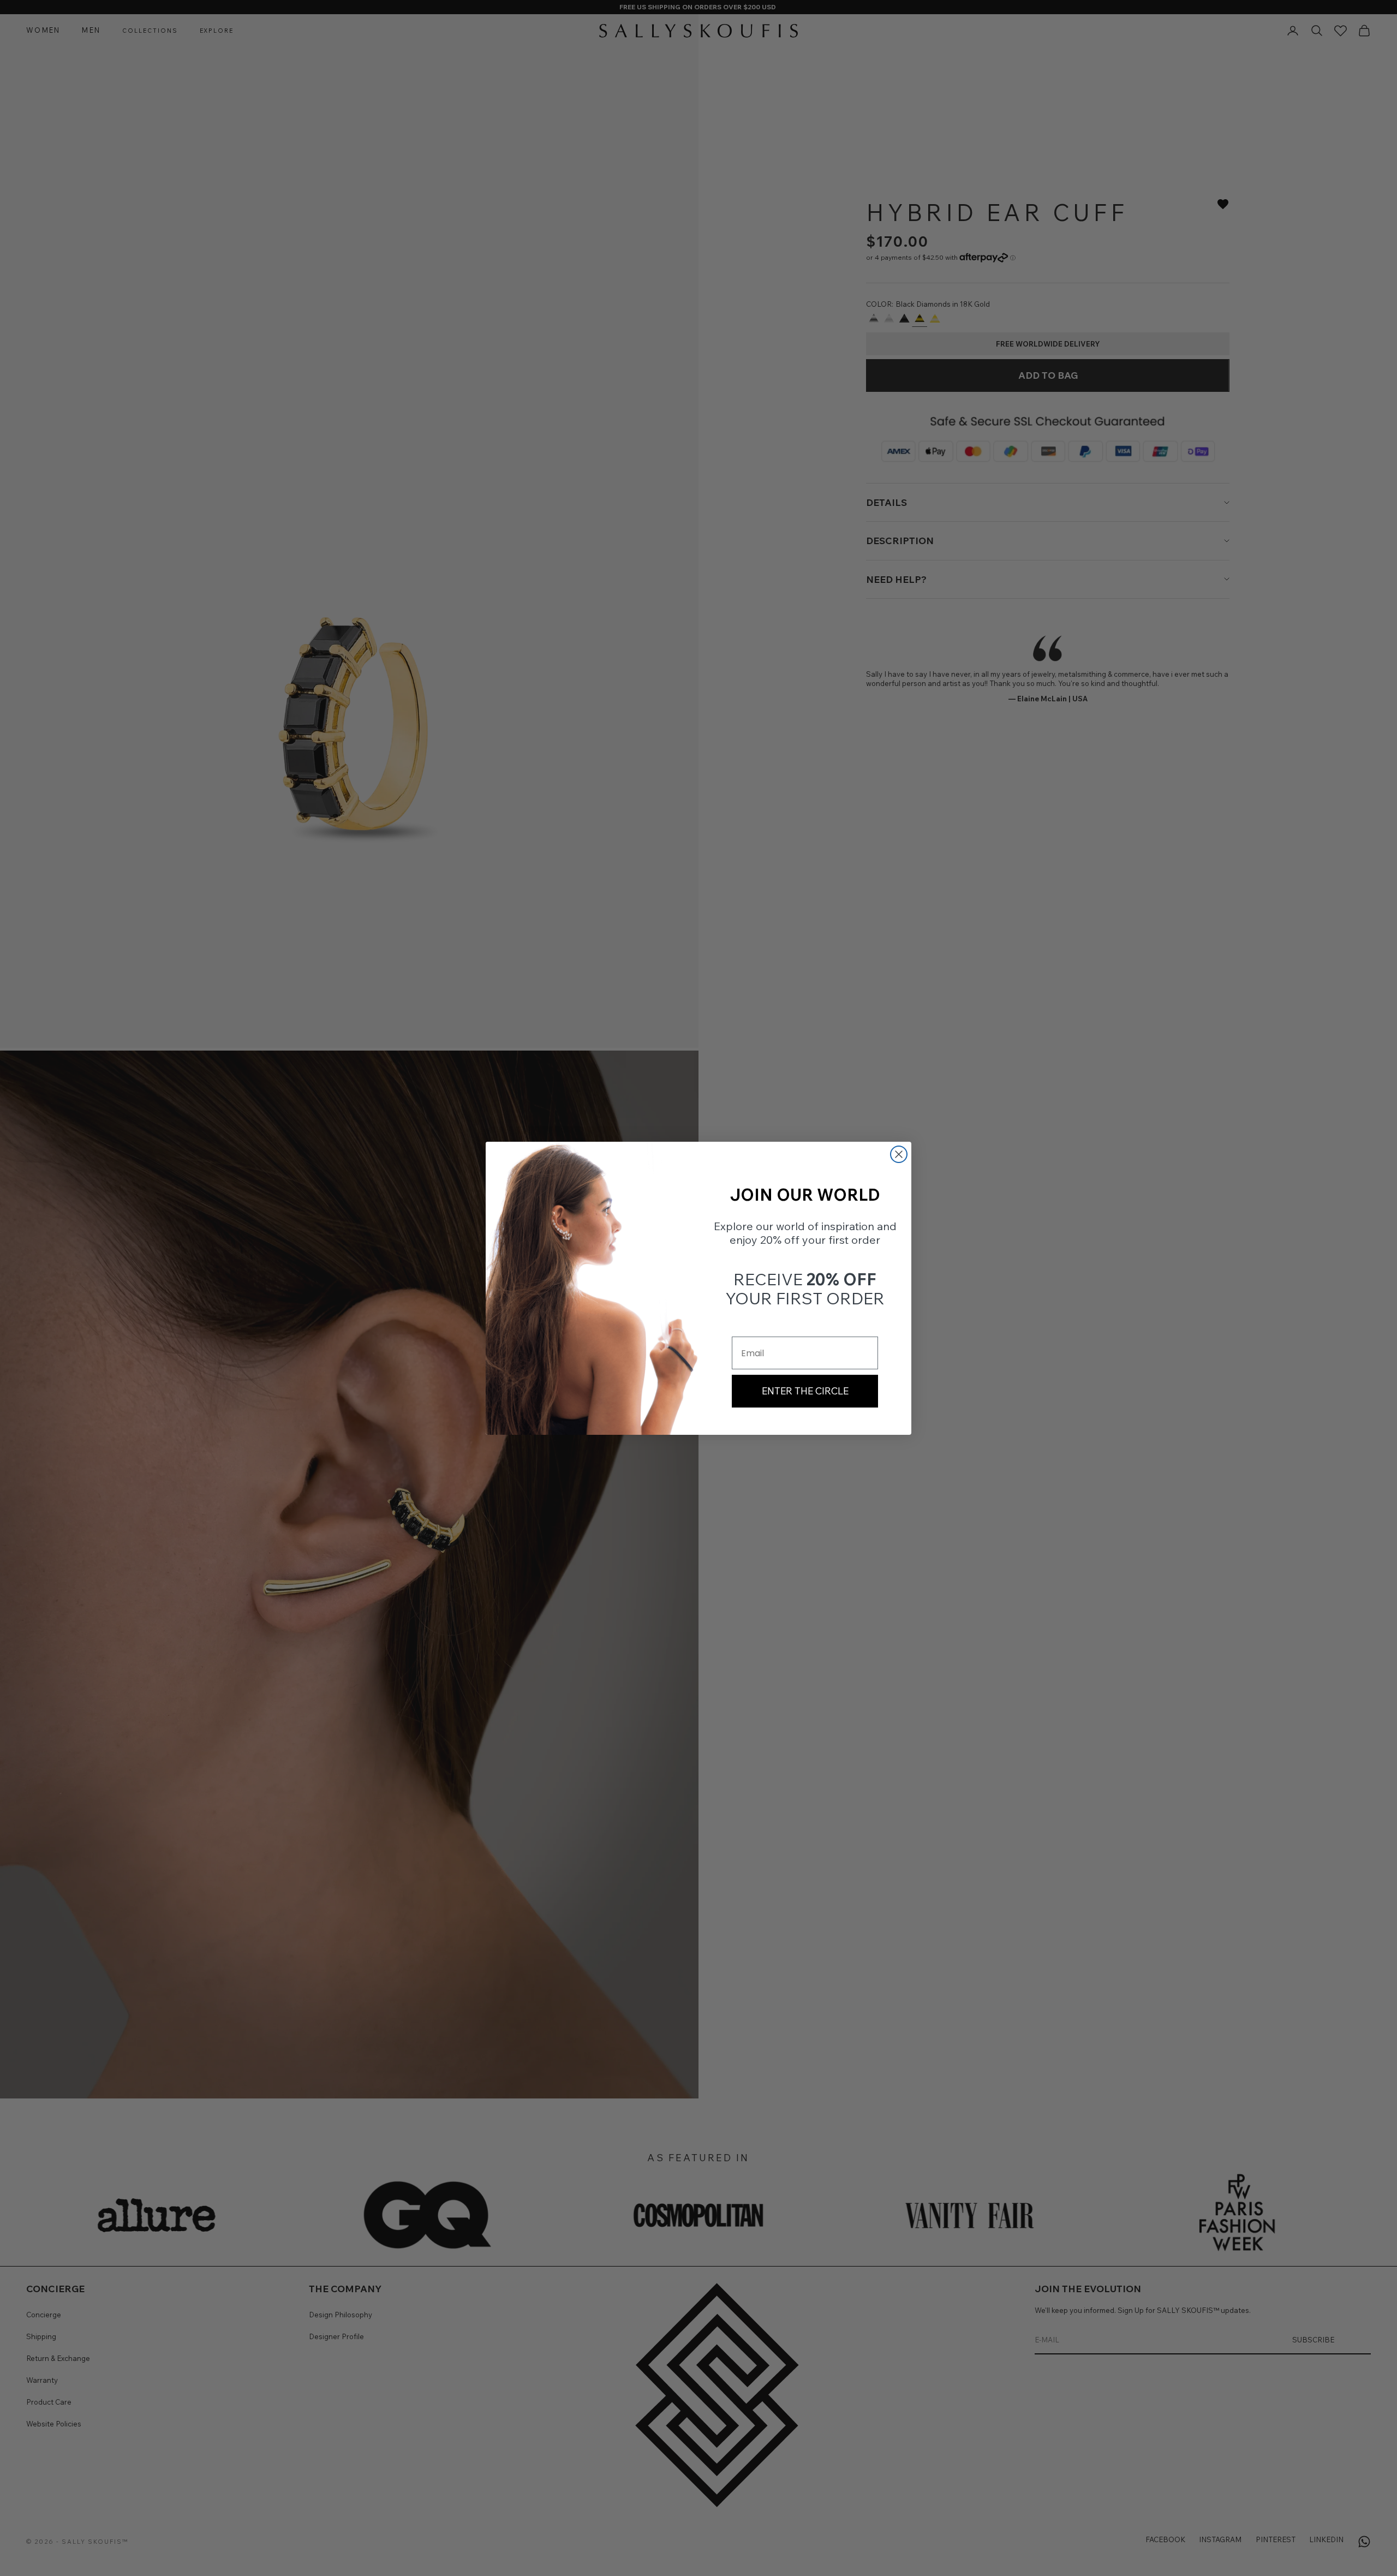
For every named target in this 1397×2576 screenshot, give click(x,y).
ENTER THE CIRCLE (805, 1391)
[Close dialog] (899, 1154)
